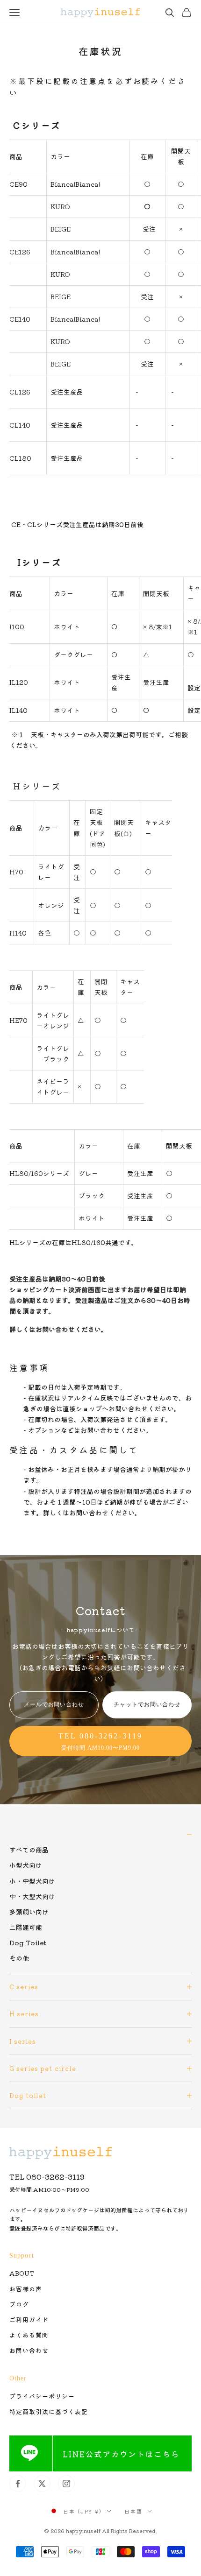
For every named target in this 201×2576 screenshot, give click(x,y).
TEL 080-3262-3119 (47, 2176)
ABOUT (22, 2273)
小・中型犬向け (32, 1881)
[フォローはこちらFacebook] (18, 2484)
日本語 (133, 2511)
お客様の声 (26, 2289)
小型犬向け (26, 1865)
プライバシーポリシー (42, 2396)
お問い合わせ (29, 2350)
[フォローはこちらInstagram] (66, 2484)
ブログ (19, 2304)
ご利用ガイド (29, 2319)
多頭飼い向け (29, 1912)
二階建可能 (26, 1927)
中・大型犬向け (32, 1896)
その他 (19, 1958)
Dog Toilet (28, 1943)
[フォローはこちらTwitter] (42, 2484)
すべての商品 (29, 1850)
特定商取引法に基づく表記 (49, 2411)
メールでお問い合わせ (54, 1704)
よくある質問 (29, 2335)
